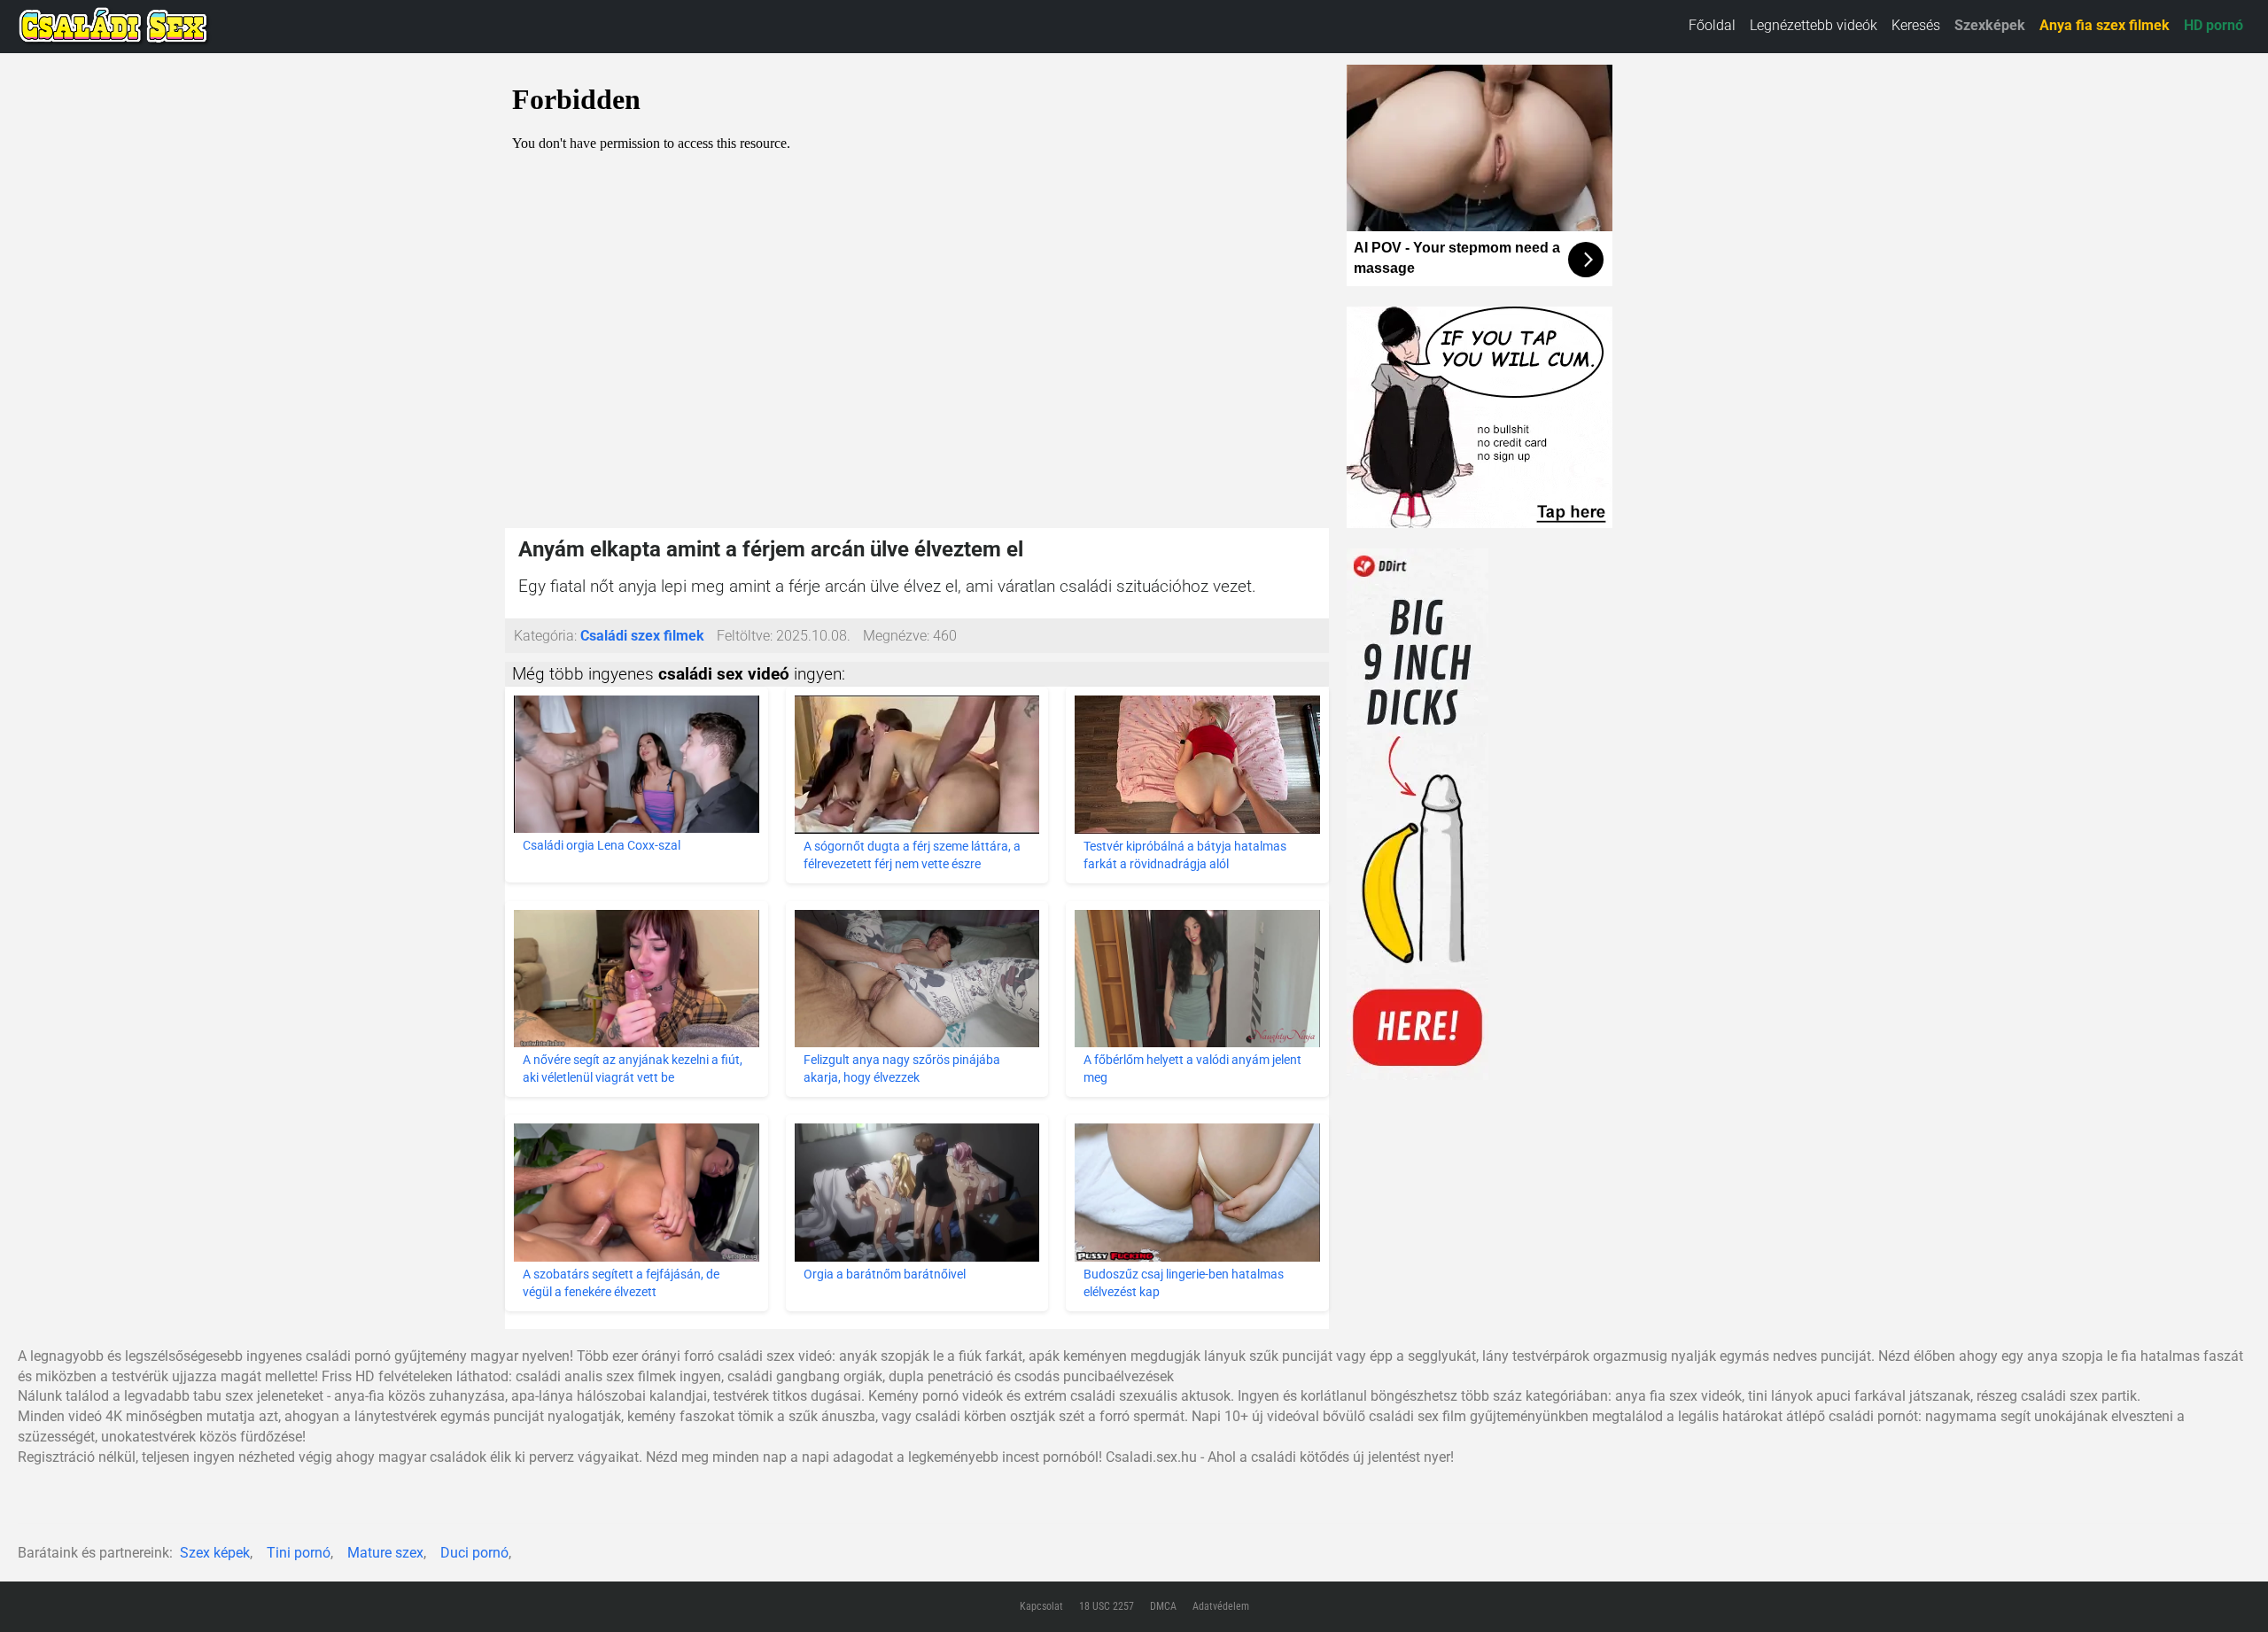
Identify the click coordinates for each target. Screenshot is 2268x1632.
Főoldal (1712, 25)
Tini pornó (299, 1553)
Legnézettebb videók (1814, 25)
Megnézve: (896, 636)
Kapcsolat (1041, 1606)
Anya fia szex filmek (2105, 25)
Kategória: (545, 636)
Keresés (1916, 25)
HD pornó (2214, 25)
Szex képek (215, 1553)
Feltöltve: (745, 636)
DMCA (1163, 1606)
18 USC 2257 (1107, 1606)
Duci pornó (474, 1553)
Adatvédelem (1221, 1606)
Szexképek (1990, 25)
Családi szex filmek (642, 636)
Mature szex (385, 1553)
